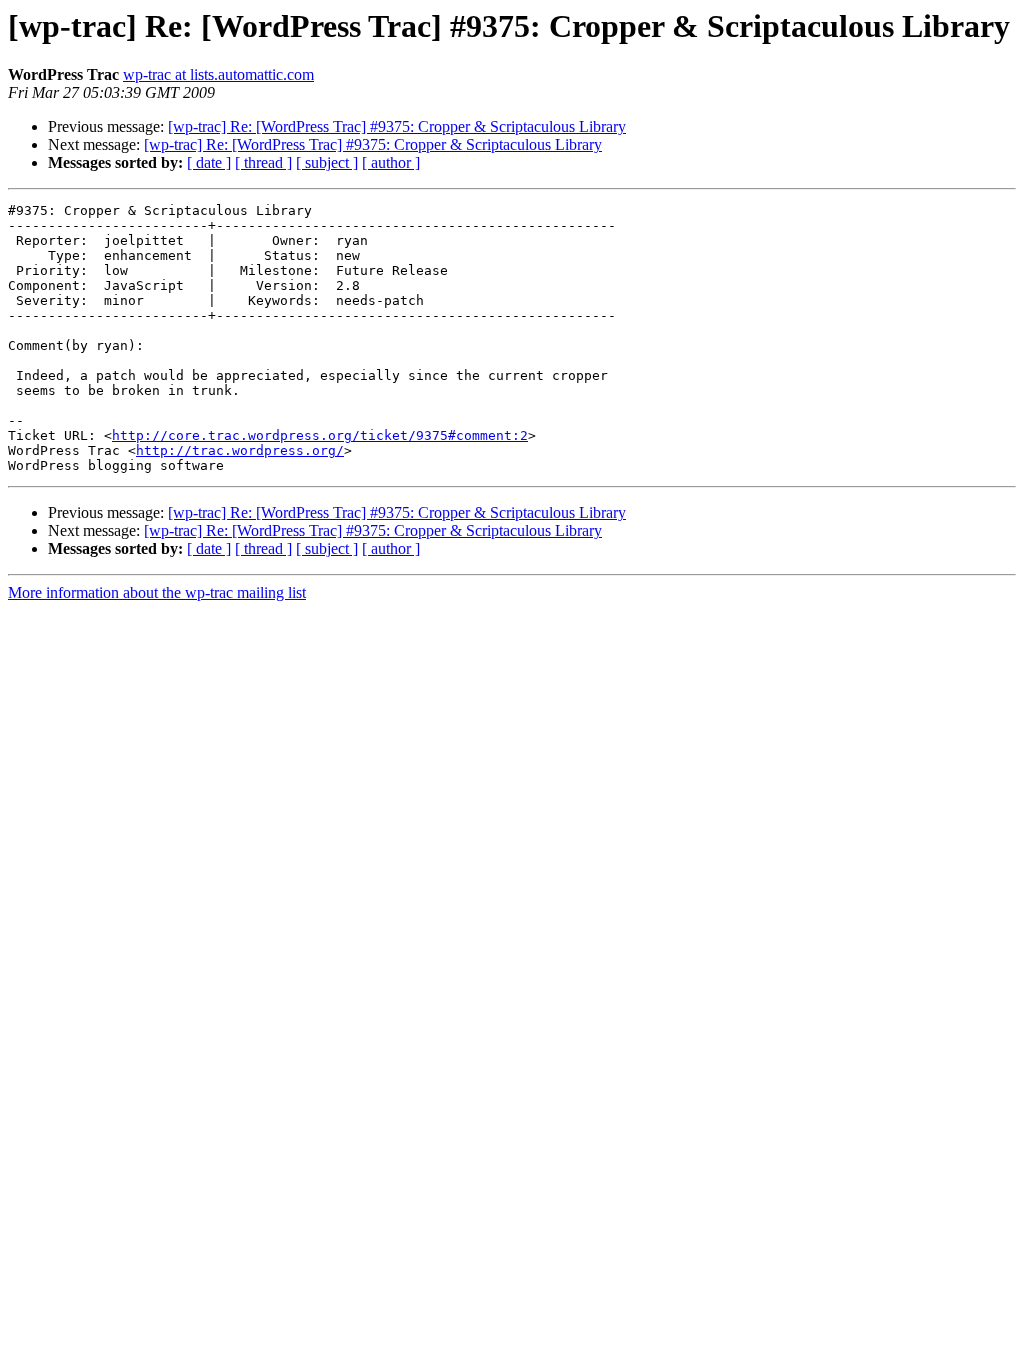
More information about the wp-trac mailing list (157, 592)
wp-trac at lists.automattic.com (218, 74)
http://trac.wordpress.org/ (240, 450)
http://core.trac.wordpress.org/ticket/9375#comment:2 (320, 435)
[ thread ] (263, 162)
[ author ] (391, 162)
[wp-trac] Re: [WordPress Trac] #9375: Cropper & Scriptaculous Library (397, 126)
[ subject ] (327, 162)
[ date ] (209, 162)
